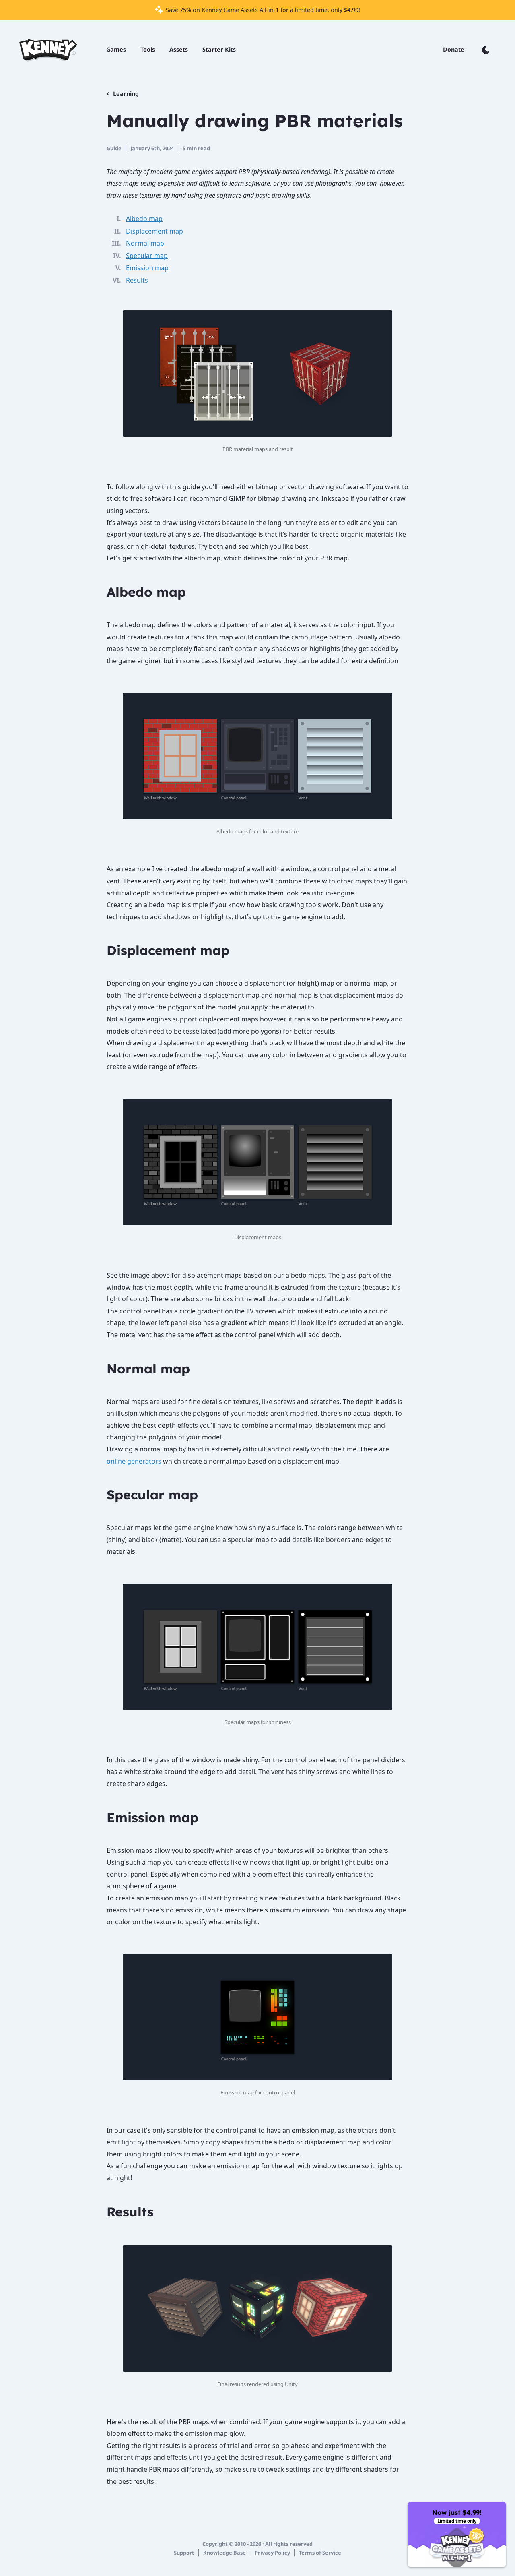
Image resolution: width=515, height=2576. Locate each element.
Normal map (145, 243)
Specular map (147, 256)
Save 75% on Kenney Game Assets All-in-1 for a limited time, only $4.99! (262, 10)
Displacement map (154, 231)
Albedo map (144, 219)
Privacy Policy (272, 2553)
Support (184, 2553)
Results (137, 280)
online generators (134, 1461)
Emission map (147, 268)
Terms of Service (320, 2553)
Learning (126, 94)
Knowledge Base (225, 2553)
